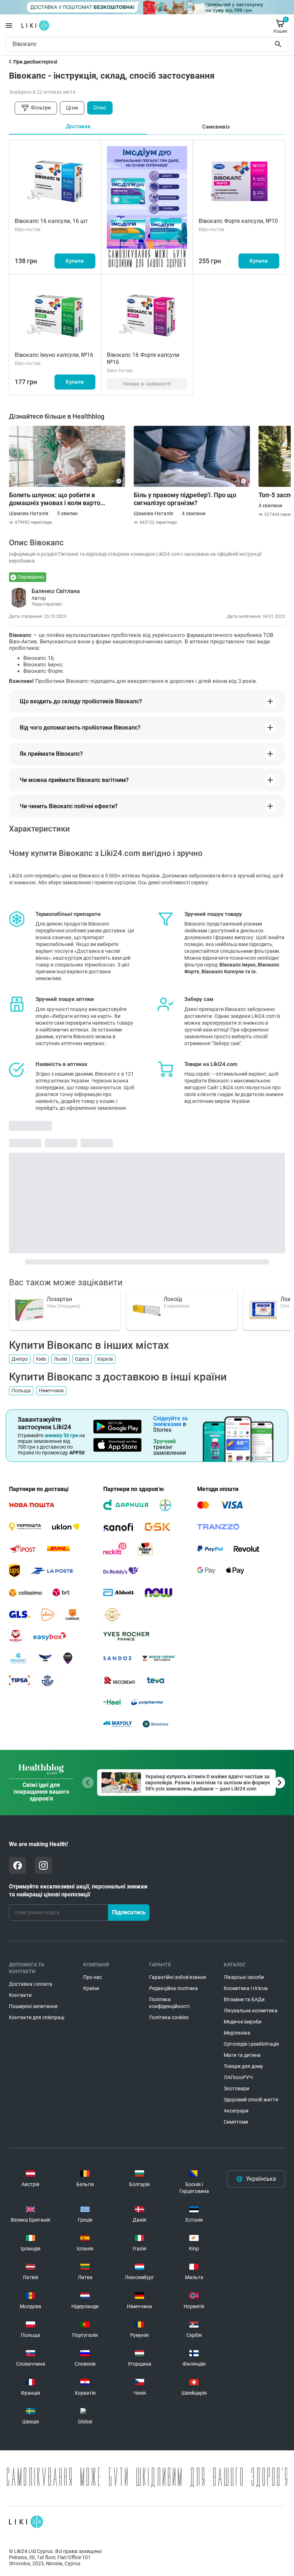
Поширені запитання (33, 2006)
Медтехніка (237, 2033)
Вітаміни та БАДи (244, 1999)
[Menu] (9, 25)
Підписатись (129, 1912)
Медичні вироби (243, 2022)
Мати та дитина (242, 2055)
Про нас (93, 1977)
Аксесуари (236, 2111)
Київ (41, 1359)
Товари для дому (243, 2066)
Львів (60, 1359)
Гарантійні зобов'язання (178, 1977)
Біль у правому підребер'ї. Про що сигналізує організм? (185, 499)
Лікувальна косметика (251, 2011)
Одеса (82, 1359)
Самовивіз (216, 127)
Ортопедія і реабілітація (251, 2044)
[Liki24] (26, 2522)
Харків (105, 1359)
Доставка (78, 126)
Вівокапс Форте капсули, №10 (238, 221)
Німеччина (51, 1391)
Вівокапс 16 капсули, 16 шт (51, 221)
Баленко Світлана (56, 591)
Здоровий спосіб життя (251, 2100)
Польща (21, 1391)
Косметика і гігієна (246, 1988)
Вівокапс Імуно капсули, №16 (54, 355)
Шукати (279, 44)
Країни (91, 1988)
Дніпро (20, 1359)
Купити (75, 261)
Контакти (20, 1995)
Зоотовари (236, 2088)
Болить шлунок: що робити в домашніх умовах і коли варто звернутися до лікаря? (55, 499)
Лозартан (59, 1299)
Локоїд (173, 1299)
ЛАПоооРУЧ (238, 2077)
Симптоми (236, 2122)
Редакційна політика (174, 1988)
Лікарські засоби (244, 1977)
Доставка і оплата (31, 1984)
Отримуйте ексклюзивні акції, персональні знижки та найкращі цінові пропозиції (78, 1890)
